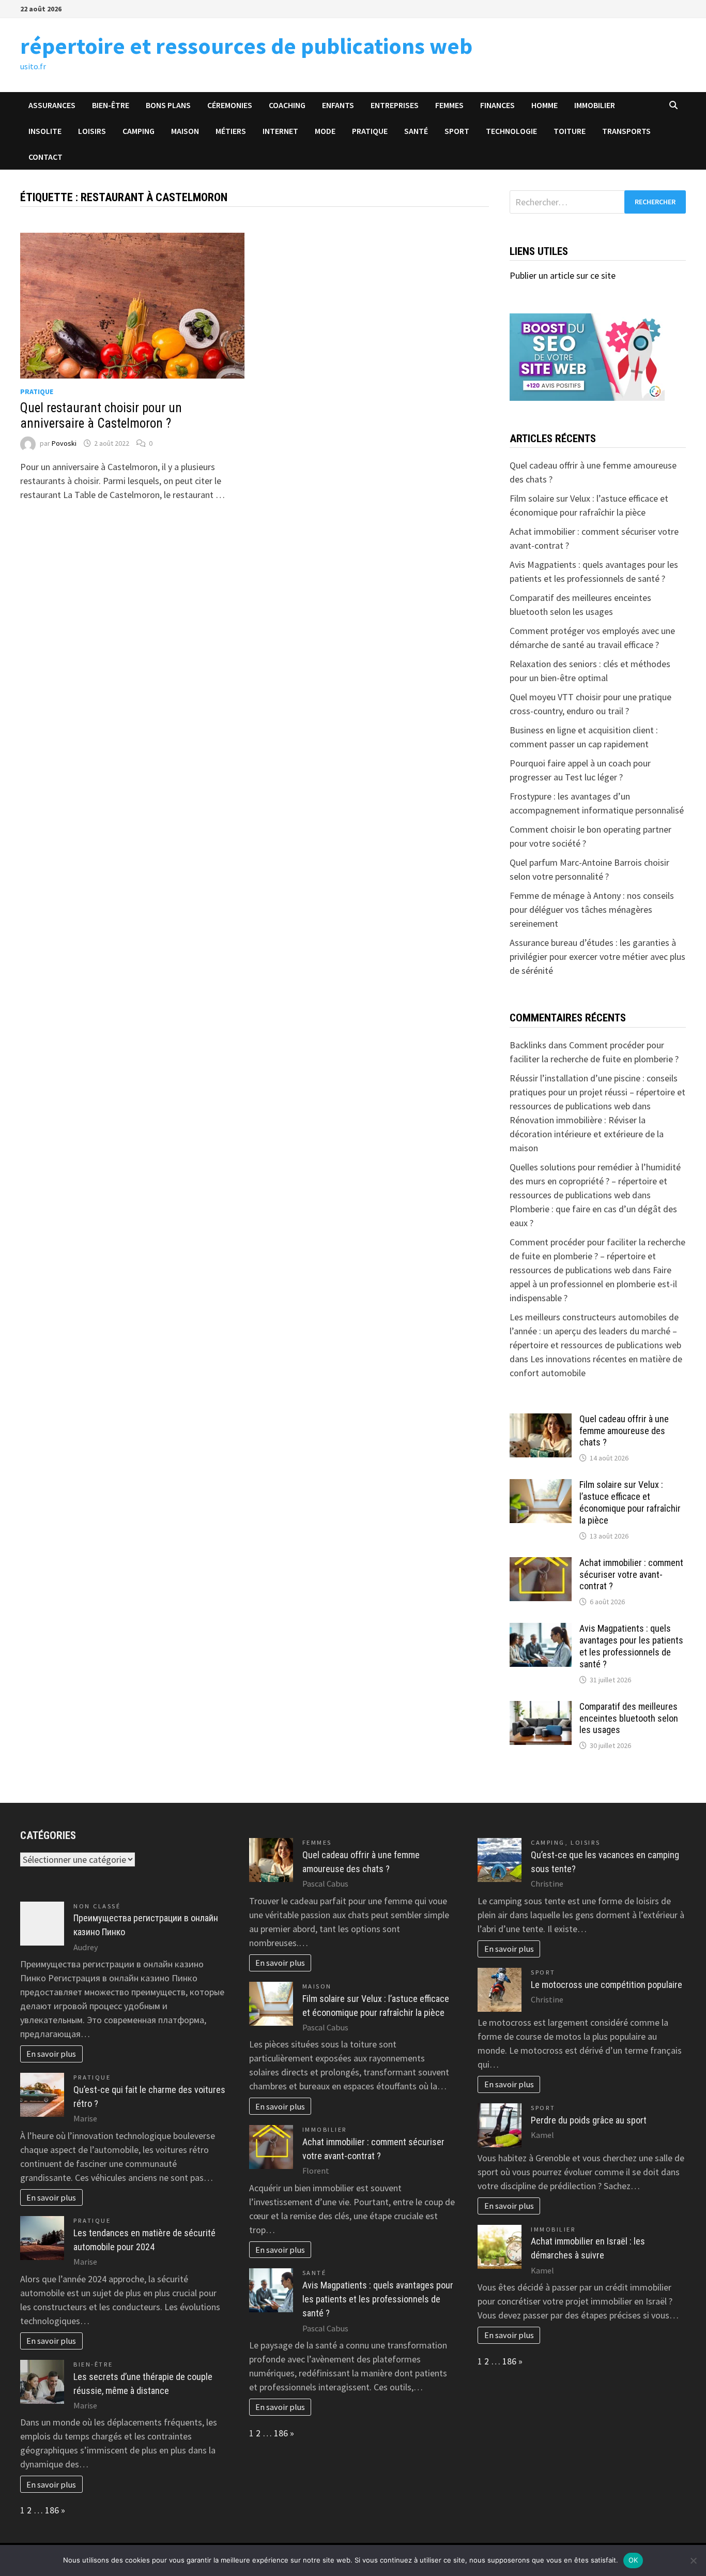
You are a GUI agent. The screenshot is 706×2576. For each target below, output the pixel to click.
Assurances (52, 105)
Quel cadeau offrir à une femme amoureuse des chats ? (624, 1431)
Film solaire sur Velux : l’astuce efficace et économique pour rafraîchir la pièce (630, 1502)
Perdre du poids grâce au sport (589, 2120)
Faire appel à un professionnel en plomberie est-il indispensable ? (593, 1284)
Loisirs (92, 131)
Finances (497, 105)
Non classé (97, 1906)
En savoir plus (51, 2054)
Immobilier (595, 105)
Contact (45, 157)
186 (52, 2510)
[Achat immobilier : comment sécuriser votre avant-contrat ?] (541, 1564)
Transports (626, 131)
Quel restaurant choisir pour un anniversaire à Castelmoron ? (101, 416)
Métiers (231, 131)
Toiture (570, 131)
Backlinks (528, 1045)
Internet (280, 131)
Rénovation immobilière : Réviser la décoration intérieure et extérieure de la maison (587, 1134)
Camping (139, 131)
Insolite (45, 131)
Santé (416, 131)
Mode (325, 131)
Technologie (511, 131)
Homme (544, 105)
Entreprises (395, 105)
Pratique (370, 131)
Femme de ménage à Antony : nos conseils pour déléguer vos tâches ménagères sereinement (592, 909)
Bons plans (168, 105)
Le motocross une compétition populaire (607, 1985)
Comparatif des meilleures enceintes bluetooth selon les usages (629, 1718)
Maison (185, 131)
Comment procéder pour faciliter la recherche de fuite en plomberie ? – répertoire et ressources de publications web (597, 1256)
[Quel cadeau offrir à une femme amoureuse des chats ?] (541, 1420)
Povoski (64, 443)
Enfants (338, 105)
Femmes (449, 105)
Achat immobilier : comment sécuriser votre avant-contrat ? (631, 1575)
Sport (457, 131)
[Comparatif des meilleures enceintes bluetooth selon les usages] (541, 1708)
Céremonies (230, 105)
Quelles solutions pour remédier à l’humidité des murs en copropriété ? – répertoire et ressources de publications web (595, 1181)
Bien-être (111, 105)
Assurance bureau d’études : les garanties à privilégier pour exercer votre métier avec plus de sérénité (597, 956)
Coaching (287, 105)
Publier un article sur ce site (563, 275)
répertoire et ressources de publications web (246, 46)
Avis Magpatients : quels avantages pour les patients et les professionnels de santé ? (631, 1646)
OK (633, 2560)
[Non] (693, 2560)
